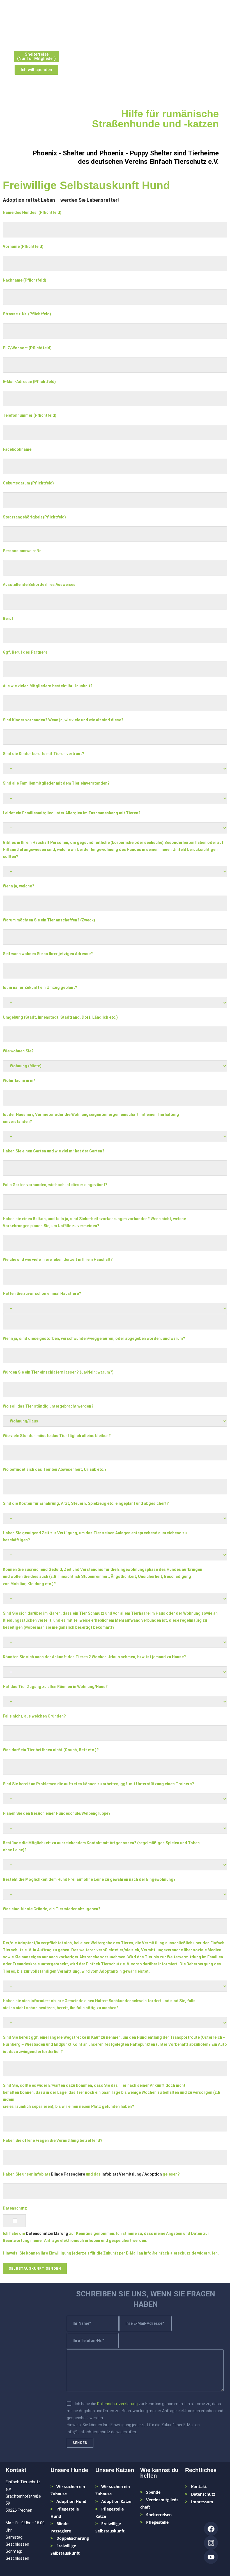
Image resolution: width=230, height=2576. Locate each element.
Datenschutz (203, 2494)
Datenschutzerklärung (47, 2233)
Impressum (202, 2502)
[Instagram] (211, 2543)
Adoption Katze (116, 2501)
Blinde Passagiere (68, 2174)
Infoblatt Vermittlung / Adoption (132, 2174)
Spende (153, 2492)
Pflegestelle (157, 2522)
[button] (215, 18)
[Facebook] (211, 2529)
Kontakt (199, 2486)
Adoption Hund (71, 2501)
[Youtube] (211, 2557)
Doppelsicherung (73, 2538)
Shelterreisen (159, 2515)
